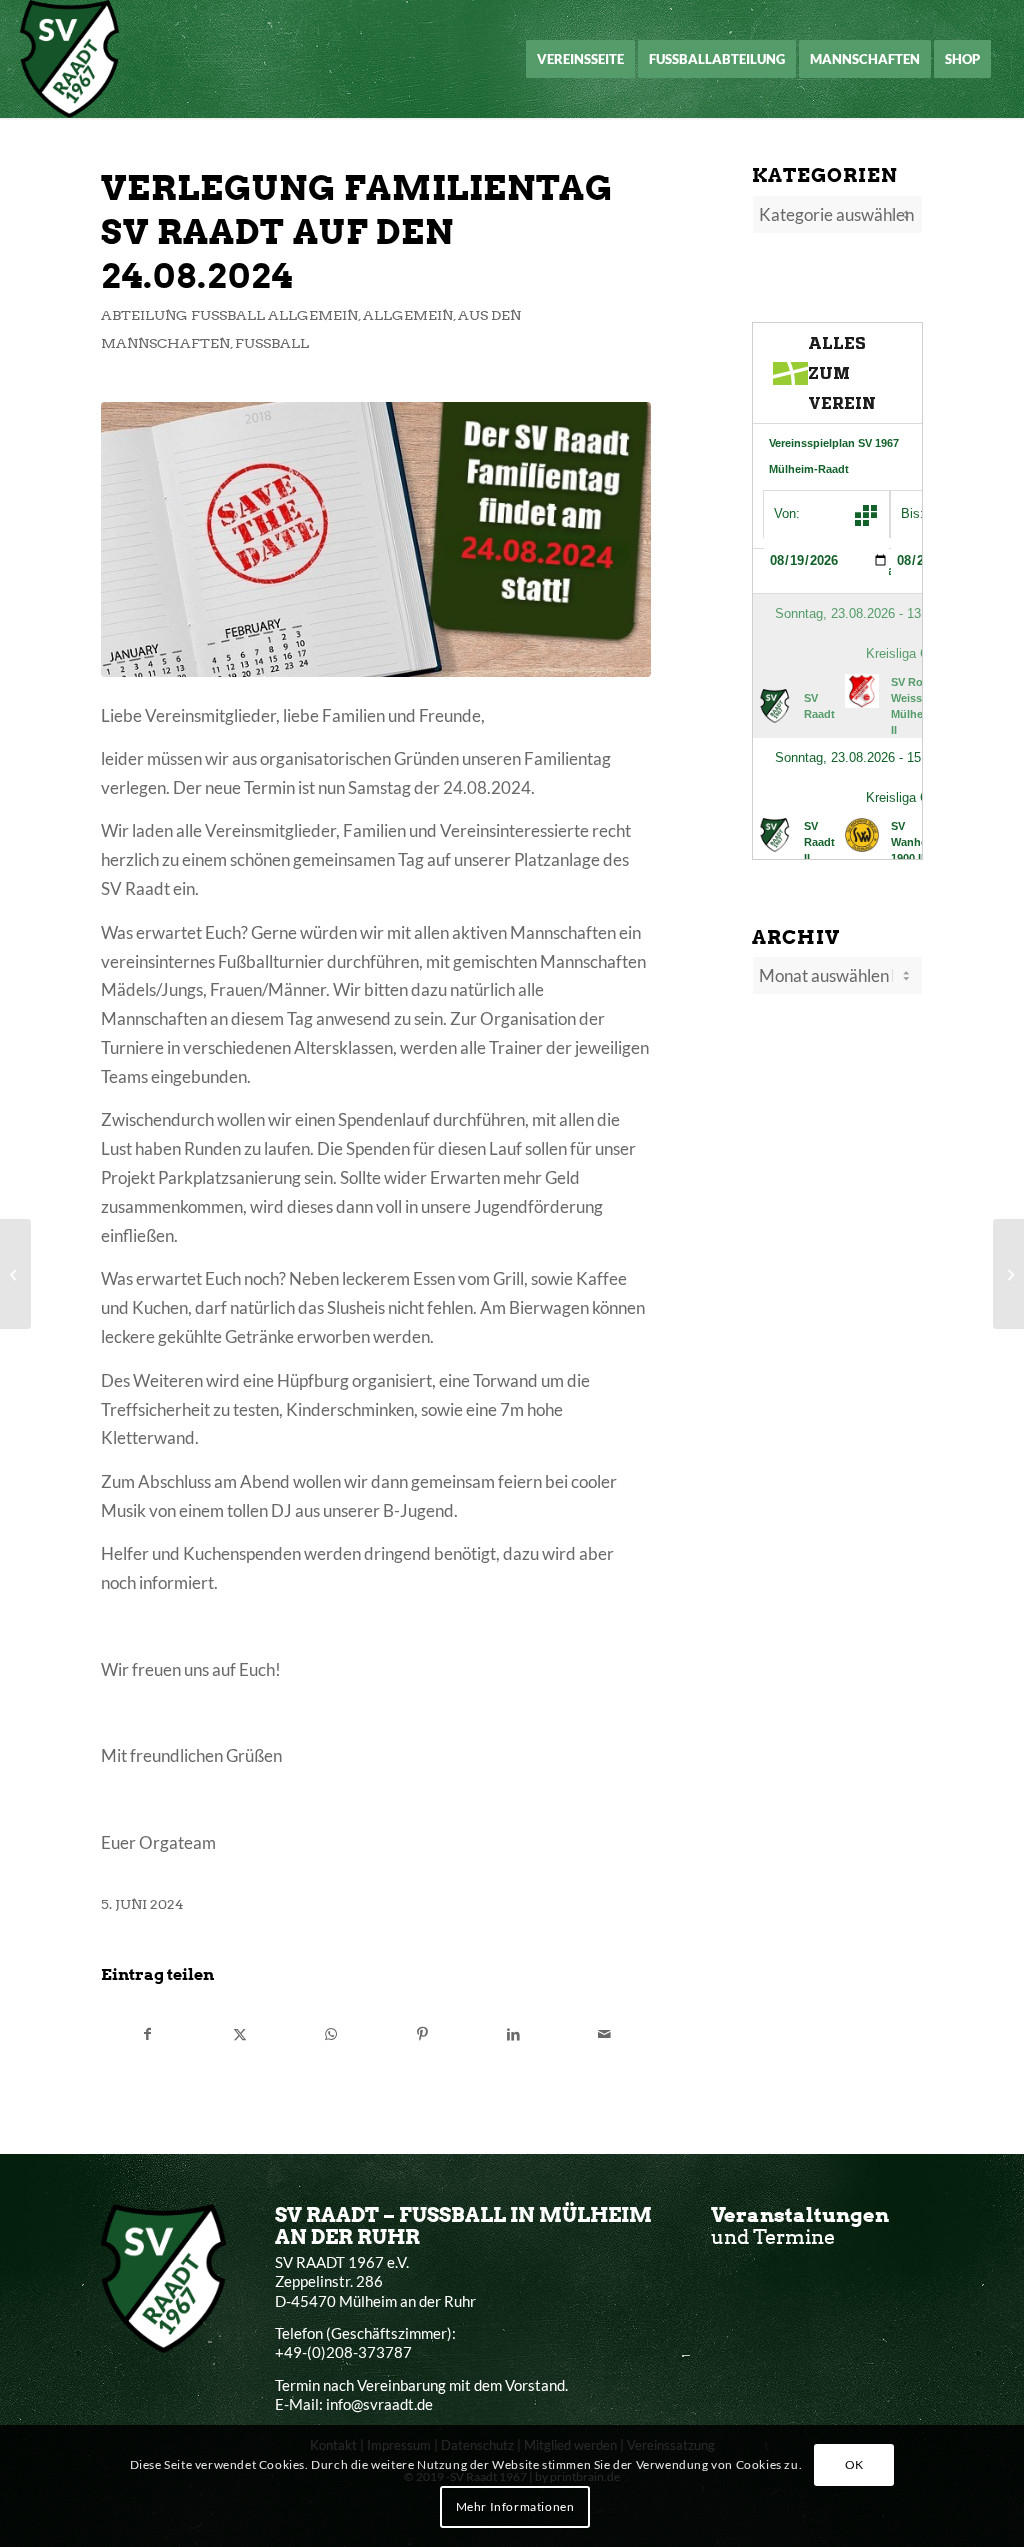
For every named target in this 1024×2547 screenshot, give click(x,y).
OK (854, 2464)
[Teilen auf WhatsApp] (331, 2034)
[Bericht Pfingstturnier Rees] (15, 1274)
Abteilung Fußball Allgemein (229, 315)
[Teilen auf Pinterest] (422, 2034)
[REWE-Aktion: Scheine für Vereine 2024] (1008, 1274)
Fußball (272, 343)
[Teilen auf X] (239, 2034)
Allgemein (408, 315)
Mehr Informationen (515, 2506)
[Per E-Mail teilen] (605, 2034)
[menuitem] (580, 59)
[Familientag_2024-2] (376, 540)
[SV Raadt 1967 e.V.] (69, 59)
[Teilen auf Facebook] (147, 2034)
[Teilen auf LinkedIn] (513, 2034)
